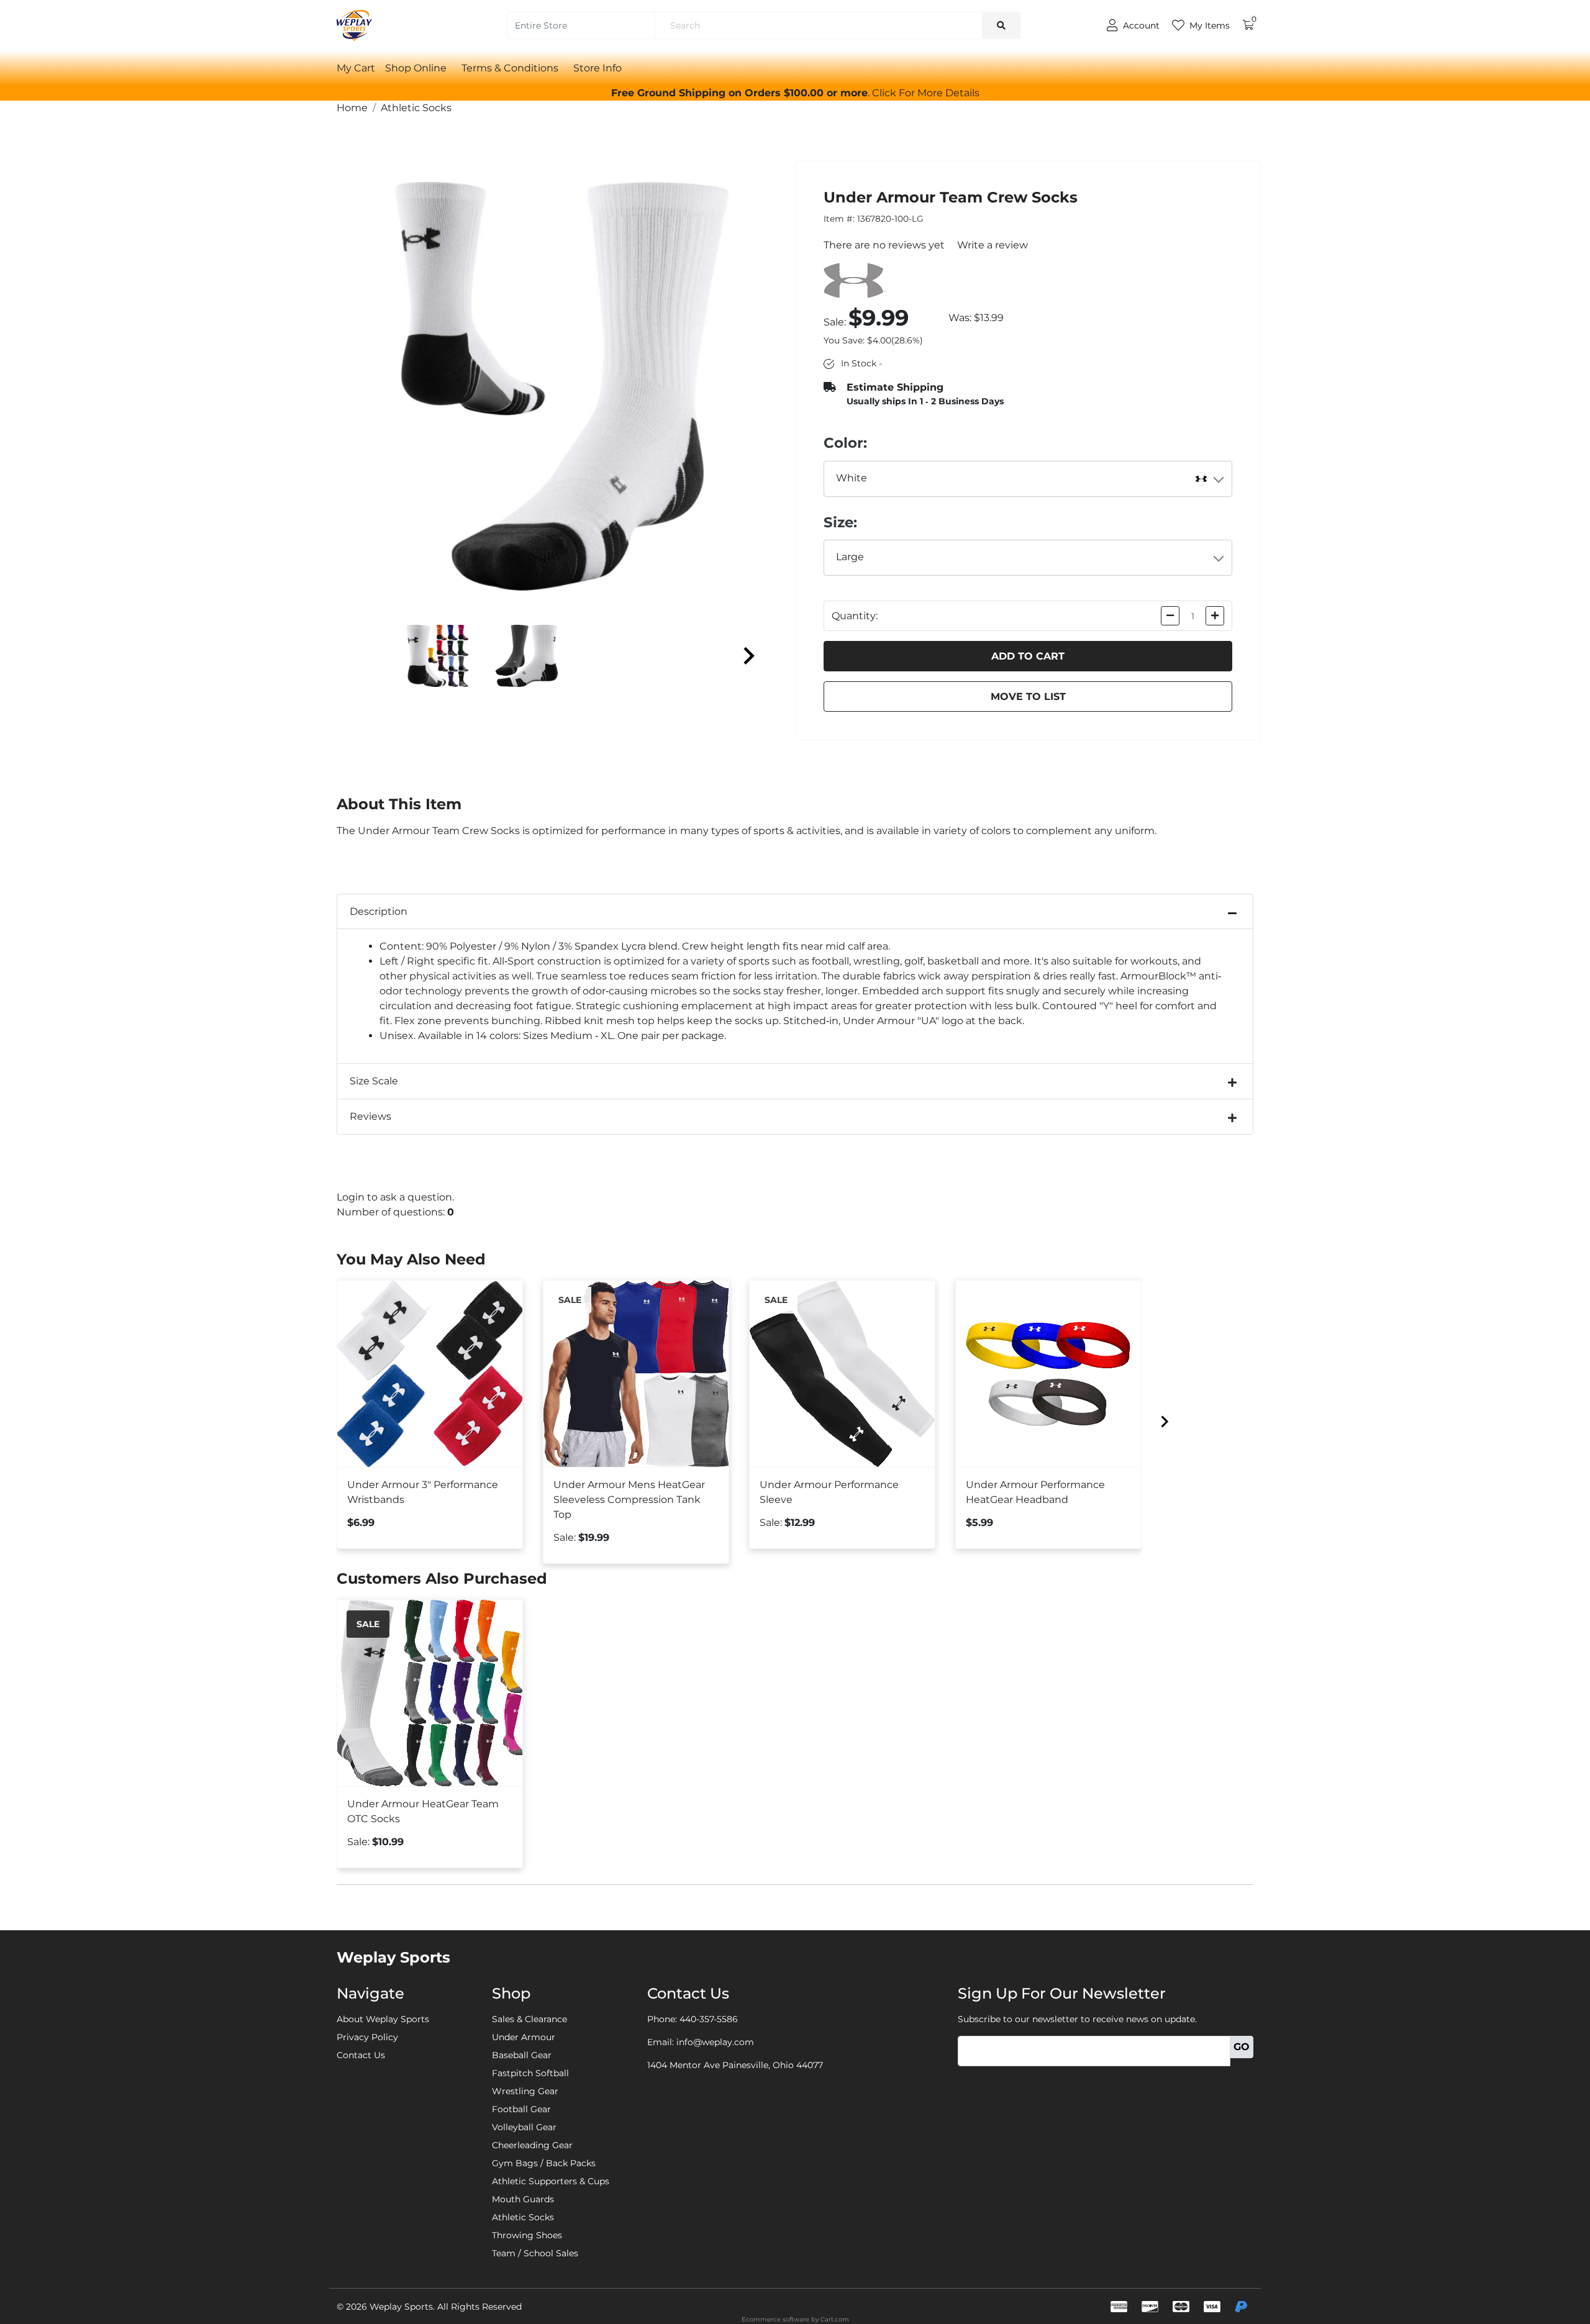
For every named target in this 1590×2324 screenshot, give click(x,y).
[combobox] (1028, 479)
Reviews (370, 1116)
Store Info (597, 68)
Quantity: (855, 616)
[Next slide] (748, 656)
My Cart (356, 68)
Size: (840, 522)
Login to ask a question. (395, 1197)
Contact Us (361, 2055)
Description (379, 911)
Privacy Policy (367, 2037)
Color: (845, 443)
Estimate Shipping (895, 387)
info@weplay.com (715, 2042)
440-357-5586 (709, 2019)
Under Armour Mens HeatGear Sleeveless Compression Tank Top (629, 1500)
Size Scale (374, 1081)
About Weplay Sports (383, 2019)
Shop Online (416, 68)
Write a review (993, 245)
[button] (926, 93)
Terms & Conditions (510, 68)
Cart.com (835, 2319)
